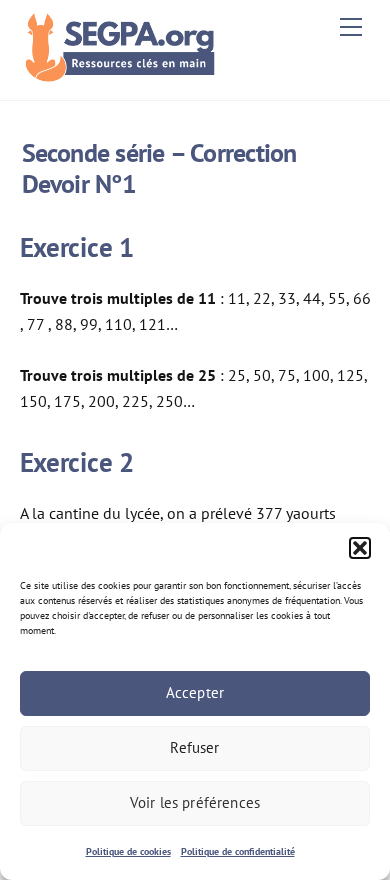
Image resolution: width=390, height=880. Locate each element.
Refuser (194, 747)
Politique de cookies (128, 851)
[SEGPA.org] (125, 74)
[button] (360, 548)
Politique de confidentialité (238, 851)
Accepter (195, 692)
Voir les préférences (195, 802)
